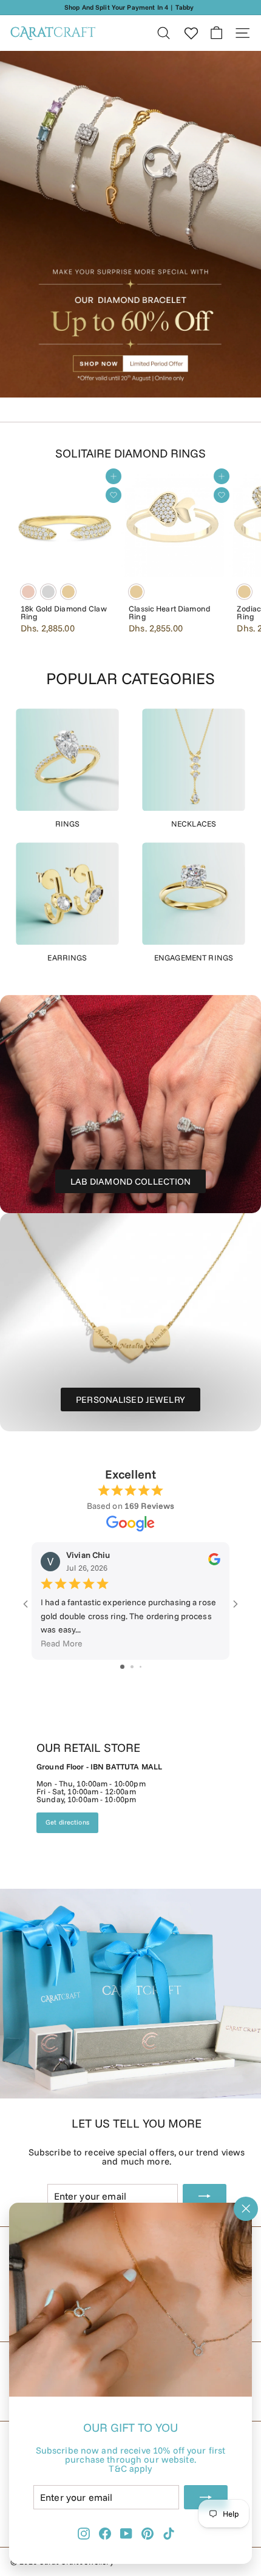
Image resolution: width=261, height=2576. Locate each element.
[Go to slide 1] (122, 1667)
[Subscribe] (206, 2497)
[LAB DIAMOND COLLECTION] (130, 1104)
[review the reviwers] (214, 1562)
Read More (62, 1643)
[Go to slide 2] (132, 1667)
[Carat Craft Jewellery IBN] (130, 1902)
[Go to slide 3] (141, 1667)
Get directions (67, 1822)
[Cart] (216, 33)
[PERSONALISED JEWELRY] (130, 1322)
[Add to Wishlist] (114, 495)
